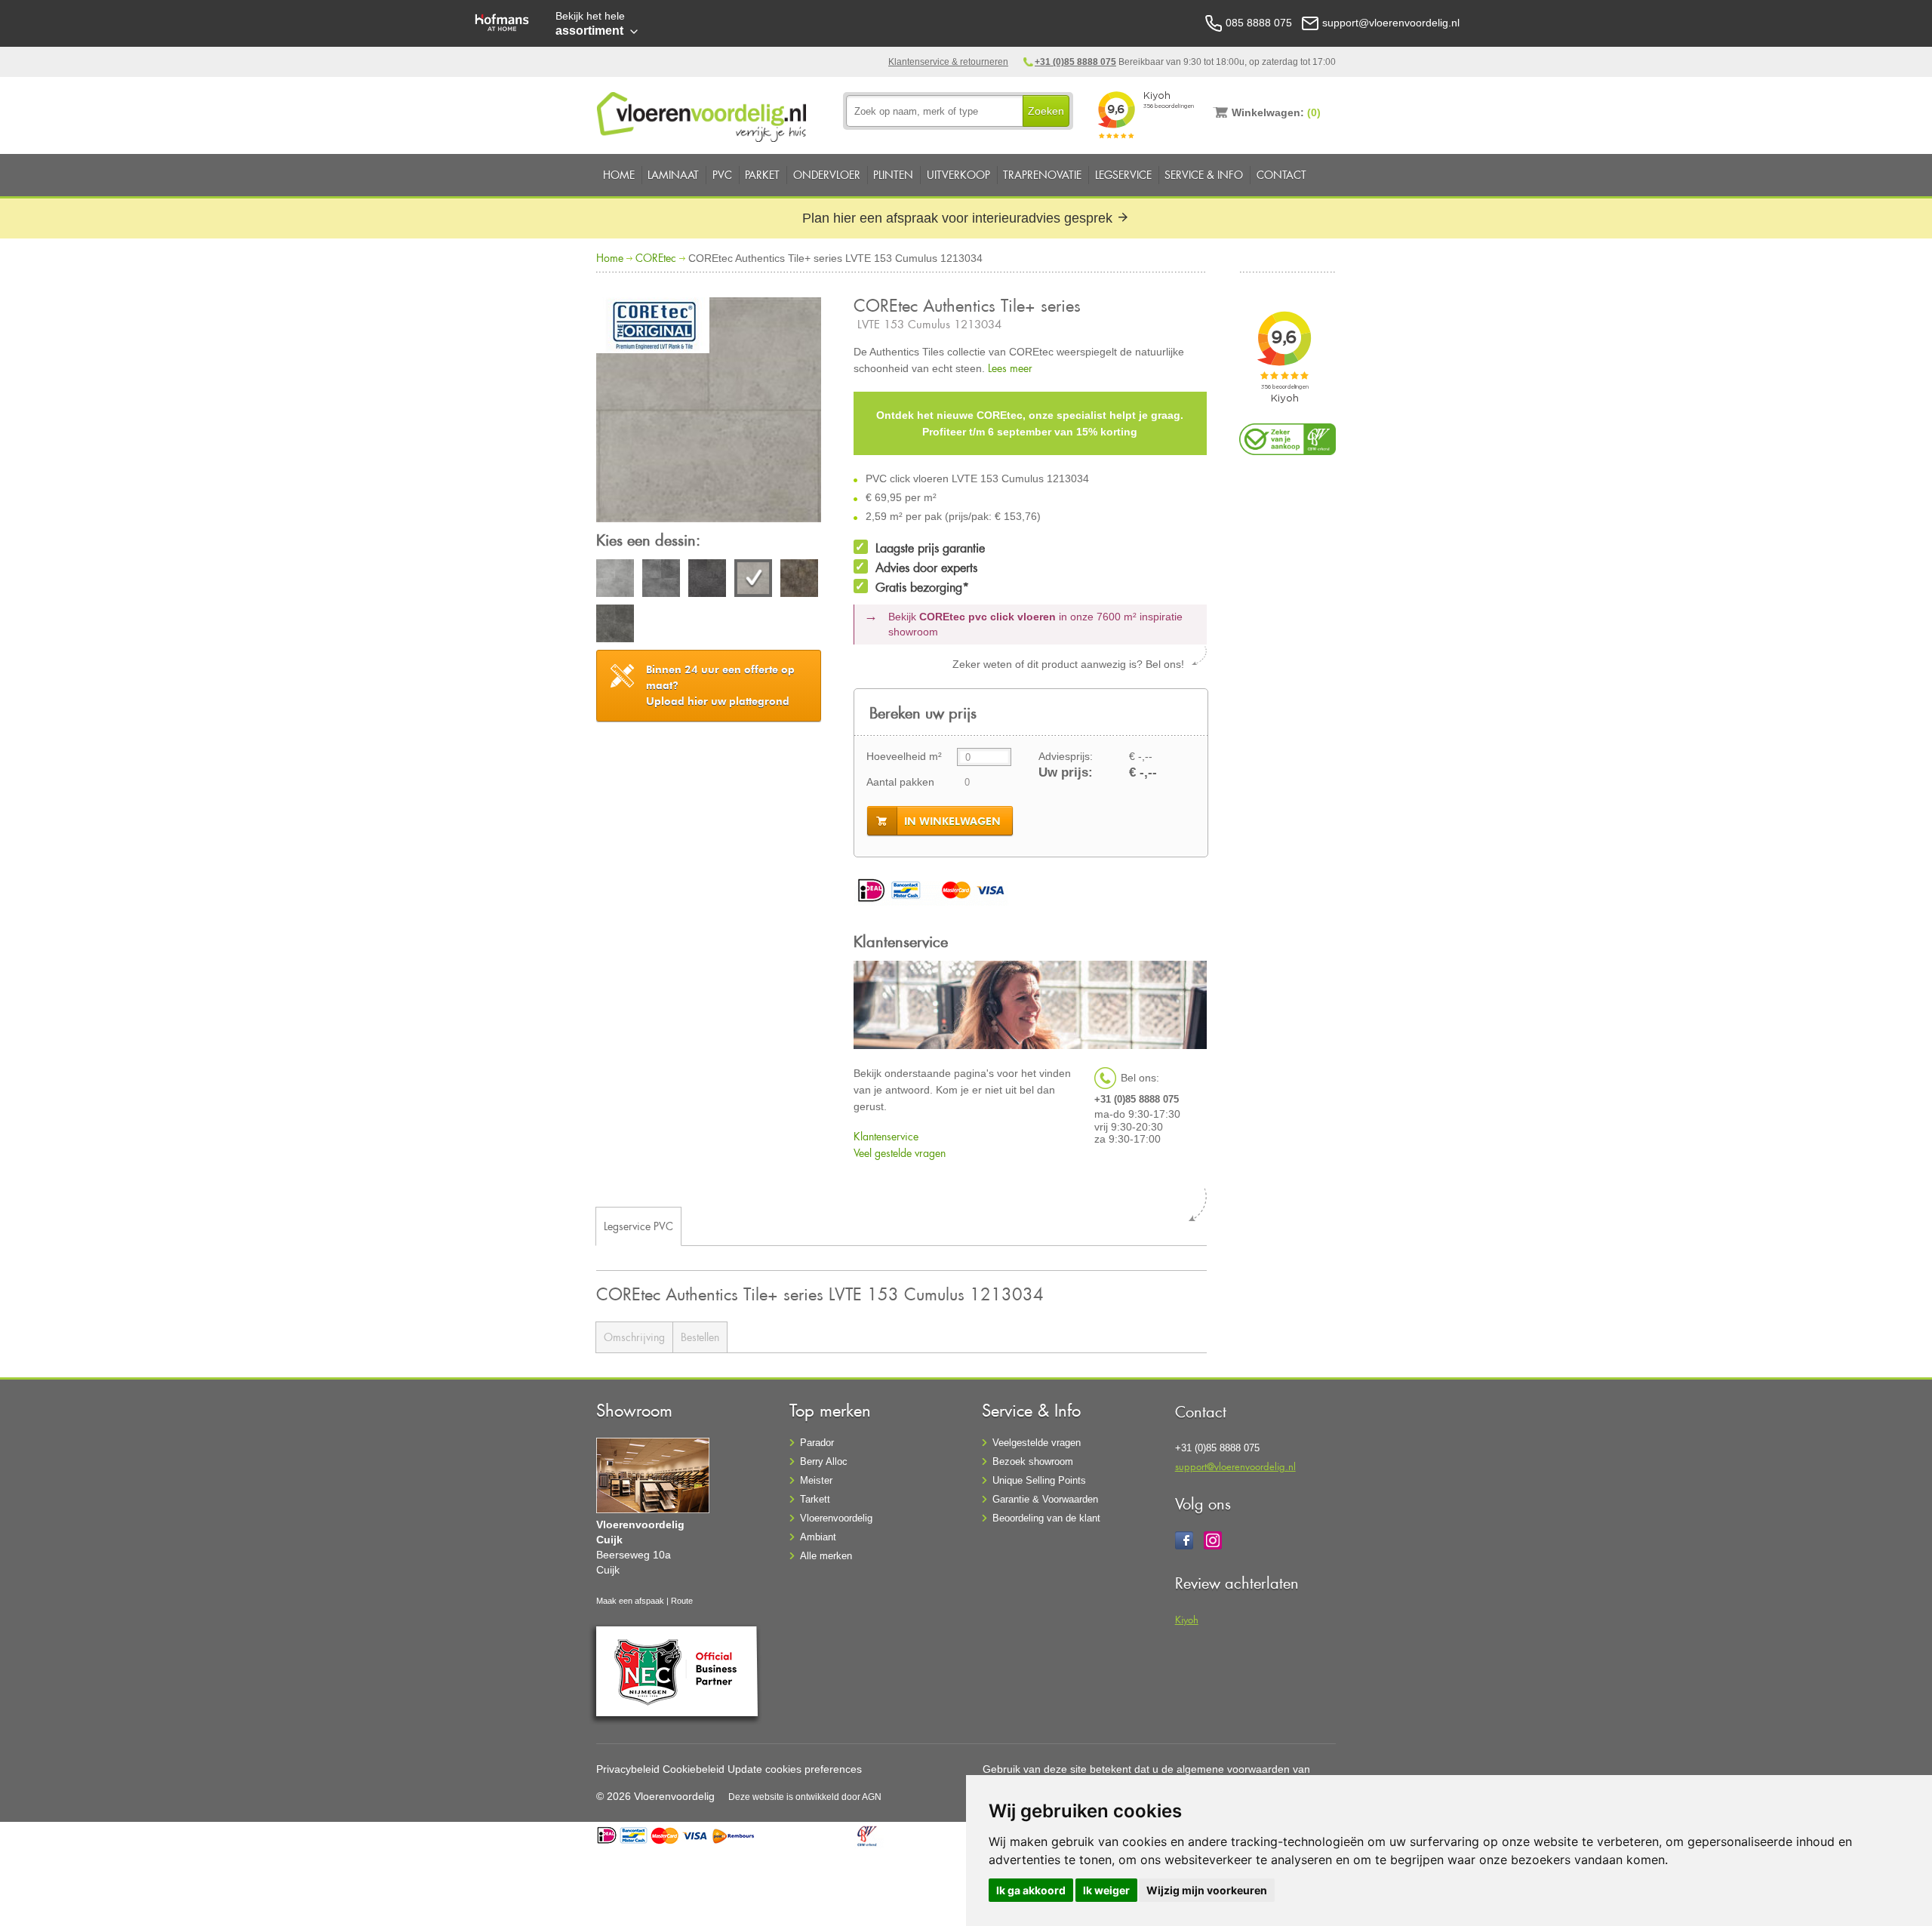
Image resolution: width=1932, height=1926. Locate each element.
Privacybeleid (628, 1769)
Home (619, 175)
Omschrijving (634, 1337)
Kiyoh (1187, 1619)
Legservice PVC (638, 1226)
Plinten (893, 175)
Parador (817, 1443)
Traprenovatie (1042, 175)
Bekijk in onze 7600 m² (1035, 624)
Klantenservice (886, 1136)
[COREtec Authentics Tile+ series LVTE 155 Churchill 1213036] (615, 626)
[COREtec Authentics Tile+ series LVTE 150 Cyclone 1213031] (615, 580)
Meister (816, 1480)
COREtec (656, 258)
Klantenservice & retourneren (948, 62)
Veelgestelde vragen (1037, 1443)
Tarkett (815, 1499)
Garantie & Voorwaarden (1045, 1499)
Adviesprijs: (1066, 756)
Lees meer (1010, 368)
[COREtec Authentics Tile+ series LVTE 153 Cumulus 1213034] (709, 412)
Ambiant (818, 1537)
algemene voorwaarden (1233, 1769)
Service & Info (1204, 175)
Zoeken (1046, 111)
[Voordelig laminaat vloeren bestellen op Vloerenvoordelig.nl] (703, 114)
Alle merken (826, 1556)
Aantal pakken (900, 782)
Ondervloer (827, 175)
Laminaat (673, 175)
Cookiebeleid (694, 1769)
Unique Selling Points (1039, 1480)
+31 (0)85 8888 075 (1075, 62)
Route (682, 1601)
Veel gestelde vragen (900, 1153)
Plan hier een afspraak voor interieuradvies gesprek (959, 218)
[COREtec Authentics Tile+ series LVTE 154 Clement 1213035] (799, 580)
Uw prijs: (1066, 772)
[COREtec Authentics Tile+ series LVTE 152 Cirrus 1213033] (707, 580)
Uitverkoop (958, 175)
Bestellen (700, 1337)
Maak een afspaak (630, 1601)
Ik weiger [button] (1106, 1890)
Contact (1281, 175)
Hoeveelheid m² (904, 756)
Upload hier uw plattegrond (720, 685)
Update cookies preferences (795, 1769)
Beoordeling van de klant (1046, 1518)
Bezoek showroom (1033, 1461)
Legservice (1123, 175)
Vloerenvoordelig (836, 1518)
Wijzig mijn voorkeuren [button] (1207, 1890)
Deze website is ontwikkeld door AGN (805, 1797)
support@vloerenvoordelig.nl (1235, 1466)
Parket (762, 175)
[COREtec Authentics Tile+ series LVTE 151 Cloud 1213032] (661, 580)
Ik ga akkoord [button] (1031, 1890)
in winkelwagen (952, 821)
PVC (722, 175)
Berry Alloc (824, 1461)
